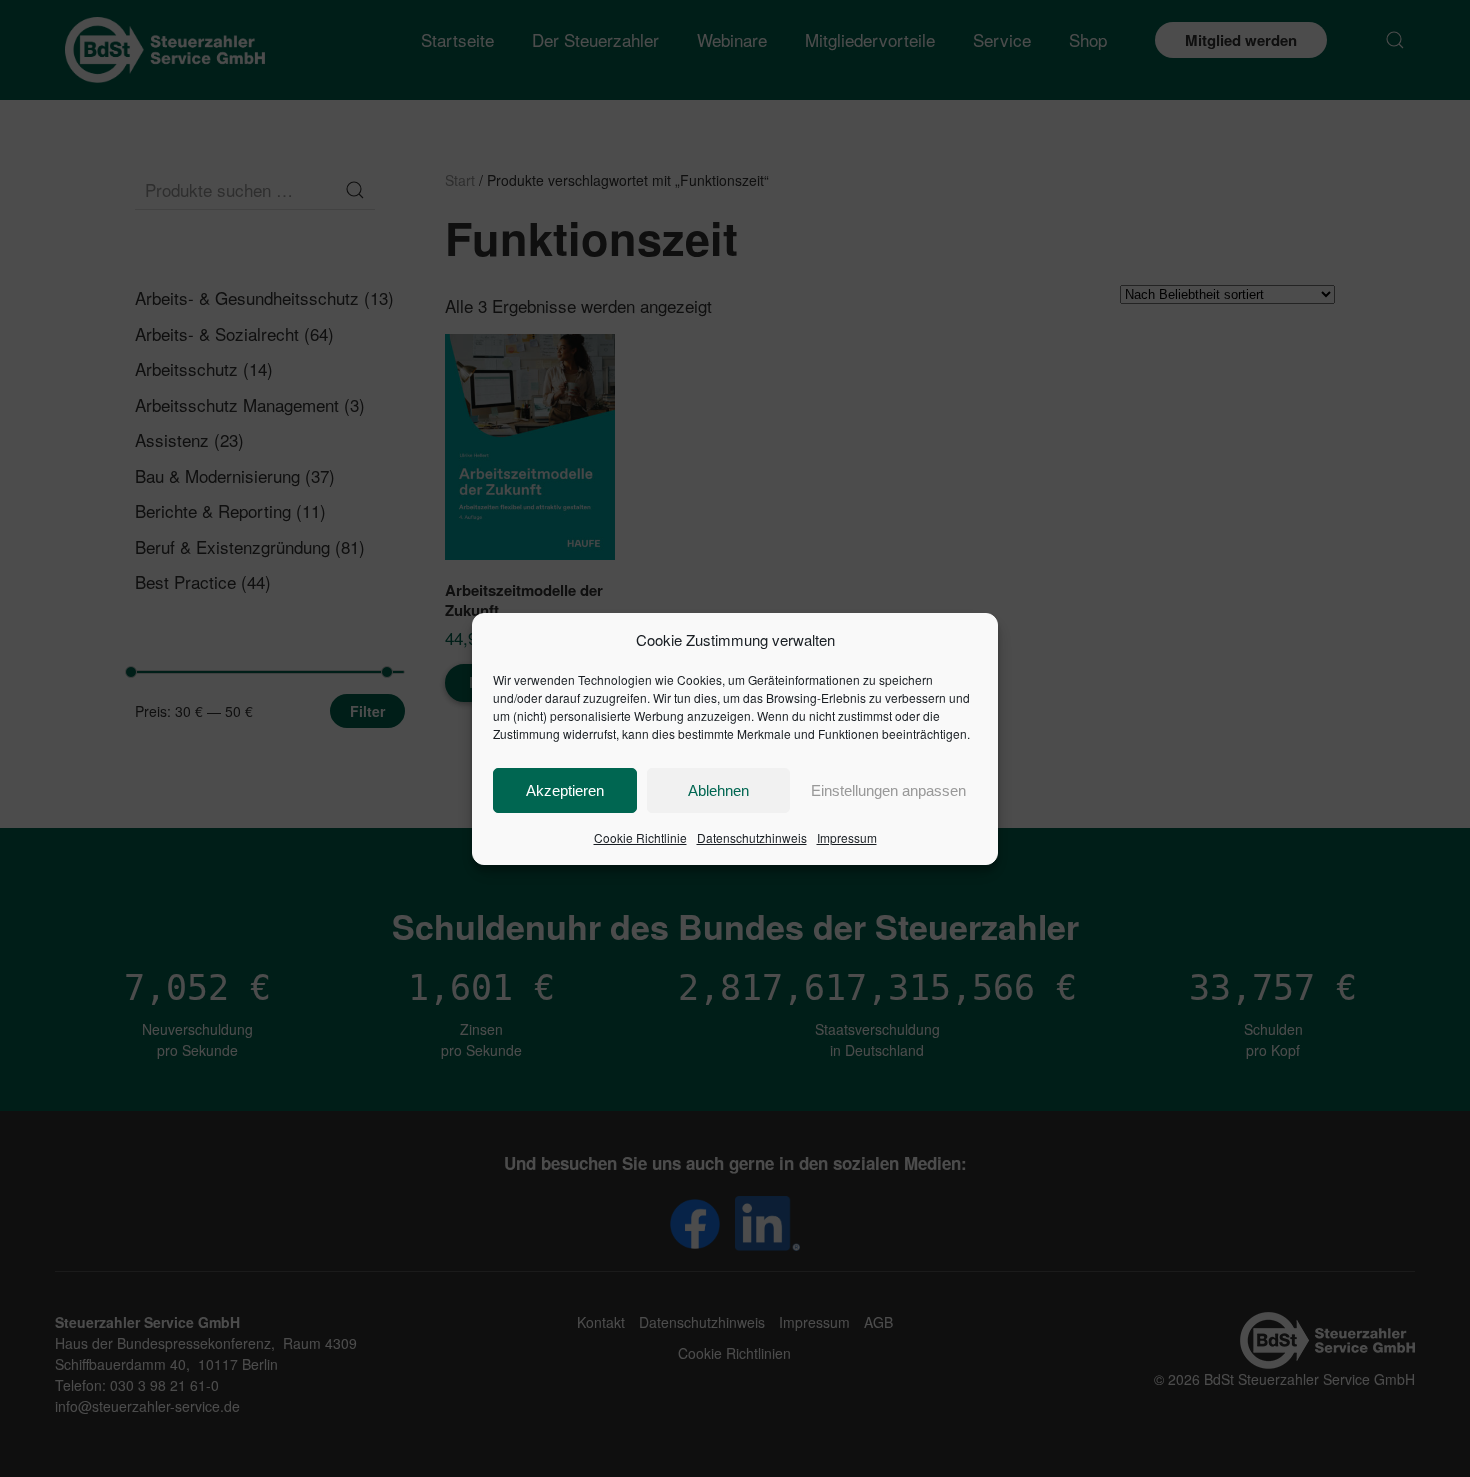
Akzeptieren (565, 790)
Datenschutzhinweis (752, 837)
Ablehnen (718, 790)
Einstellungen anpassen (888, 790)
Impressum (847, 837)
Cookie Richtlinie (640, 837)
